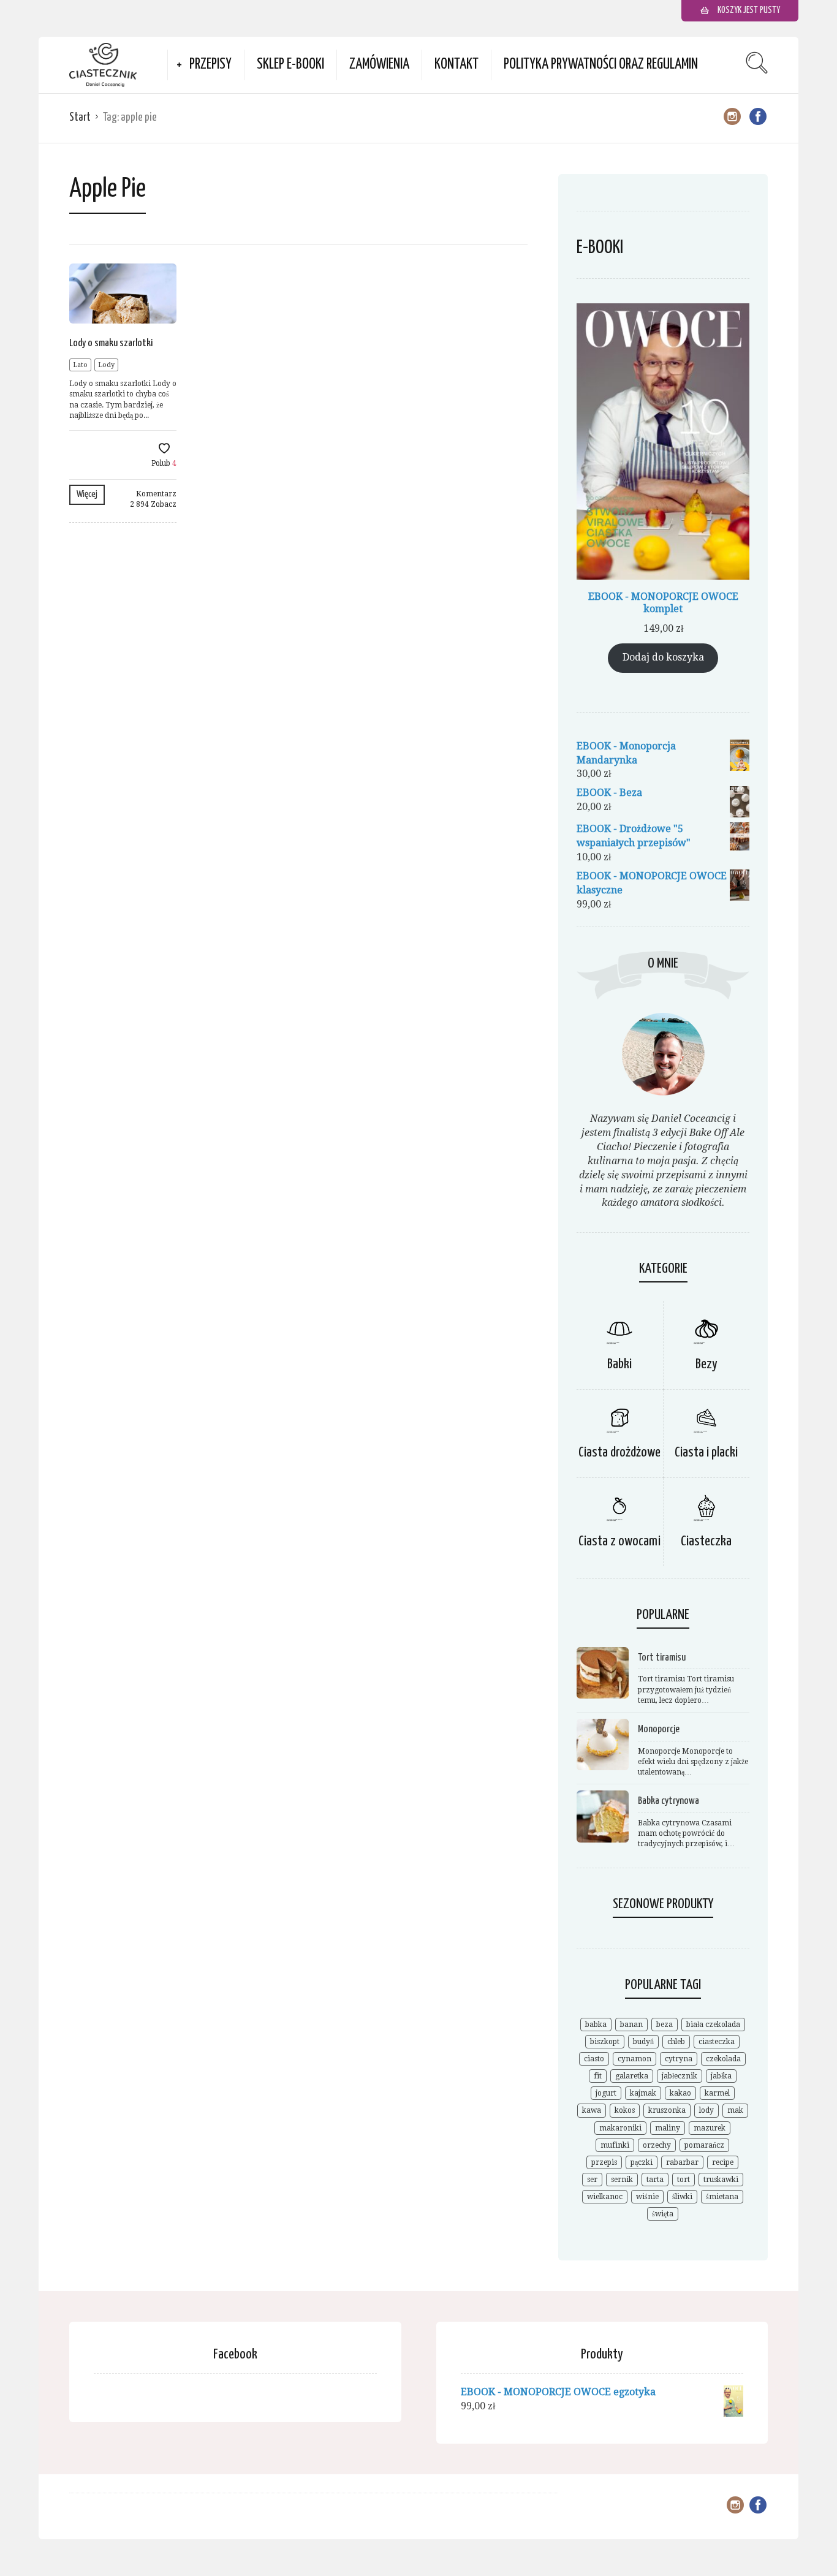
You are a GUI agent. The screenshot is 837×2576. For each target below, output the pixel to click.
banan (631, 2025)
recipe (723, 2162)
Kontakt (456, 65)
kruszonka (667, 2110)
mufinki (615, 2145)
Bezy (706, 1364)
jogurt (606, 2093)
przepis (604, 2162)
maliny (668, 2128)
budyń (643, 2042)
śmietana (722, 2197)
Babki (619, 1364)
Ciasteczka (706, 1541)
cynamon (634, 2059)
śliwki (682, 2197)
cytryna (679, 2059)
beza (665, 2025)
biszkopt (605, 2042)
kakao (680, 2093)
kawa (592, 2110)
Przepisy (210, 65)
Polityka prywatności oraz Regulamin (601, 65)
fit (598, 2076)
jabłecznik (680, 2076)
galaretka (632, 2076)
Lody (106, 365)
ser (592, 2180)
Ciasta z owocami (619, 1541)
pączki (642, 2162)
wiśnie (647, 2197)
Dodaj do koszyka (663, 657)
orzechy (657, 2145)
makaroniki (620, 2128)
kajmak (643, 2093)
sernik (622, 2180)
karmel (717, 2093)
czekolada (723, 2059)
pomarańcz (704, 2145)
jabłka (721, 2076)
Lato (80, 365)
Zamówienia (379, 65)
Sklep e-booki (290, 65)
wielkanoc (605, 2197)
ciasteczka (717, 2042)
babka (596, 2025)
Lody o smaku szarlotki (111, 343)
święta (663, 2214)
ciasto (594, 2059)
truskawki (721, 2180)
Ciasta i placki (706, 1453)
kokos (625, 2110)
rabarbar (682, 2162)
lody (706, 2110)
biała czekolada (713, 2025)
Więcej (87, 494)
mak (735, 2110)
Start (80, 117)
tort (684, 2180)
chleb (676, 2042)
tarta (655, 2180)
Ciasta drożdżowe (619, 1453)
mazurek (710, 2128)
